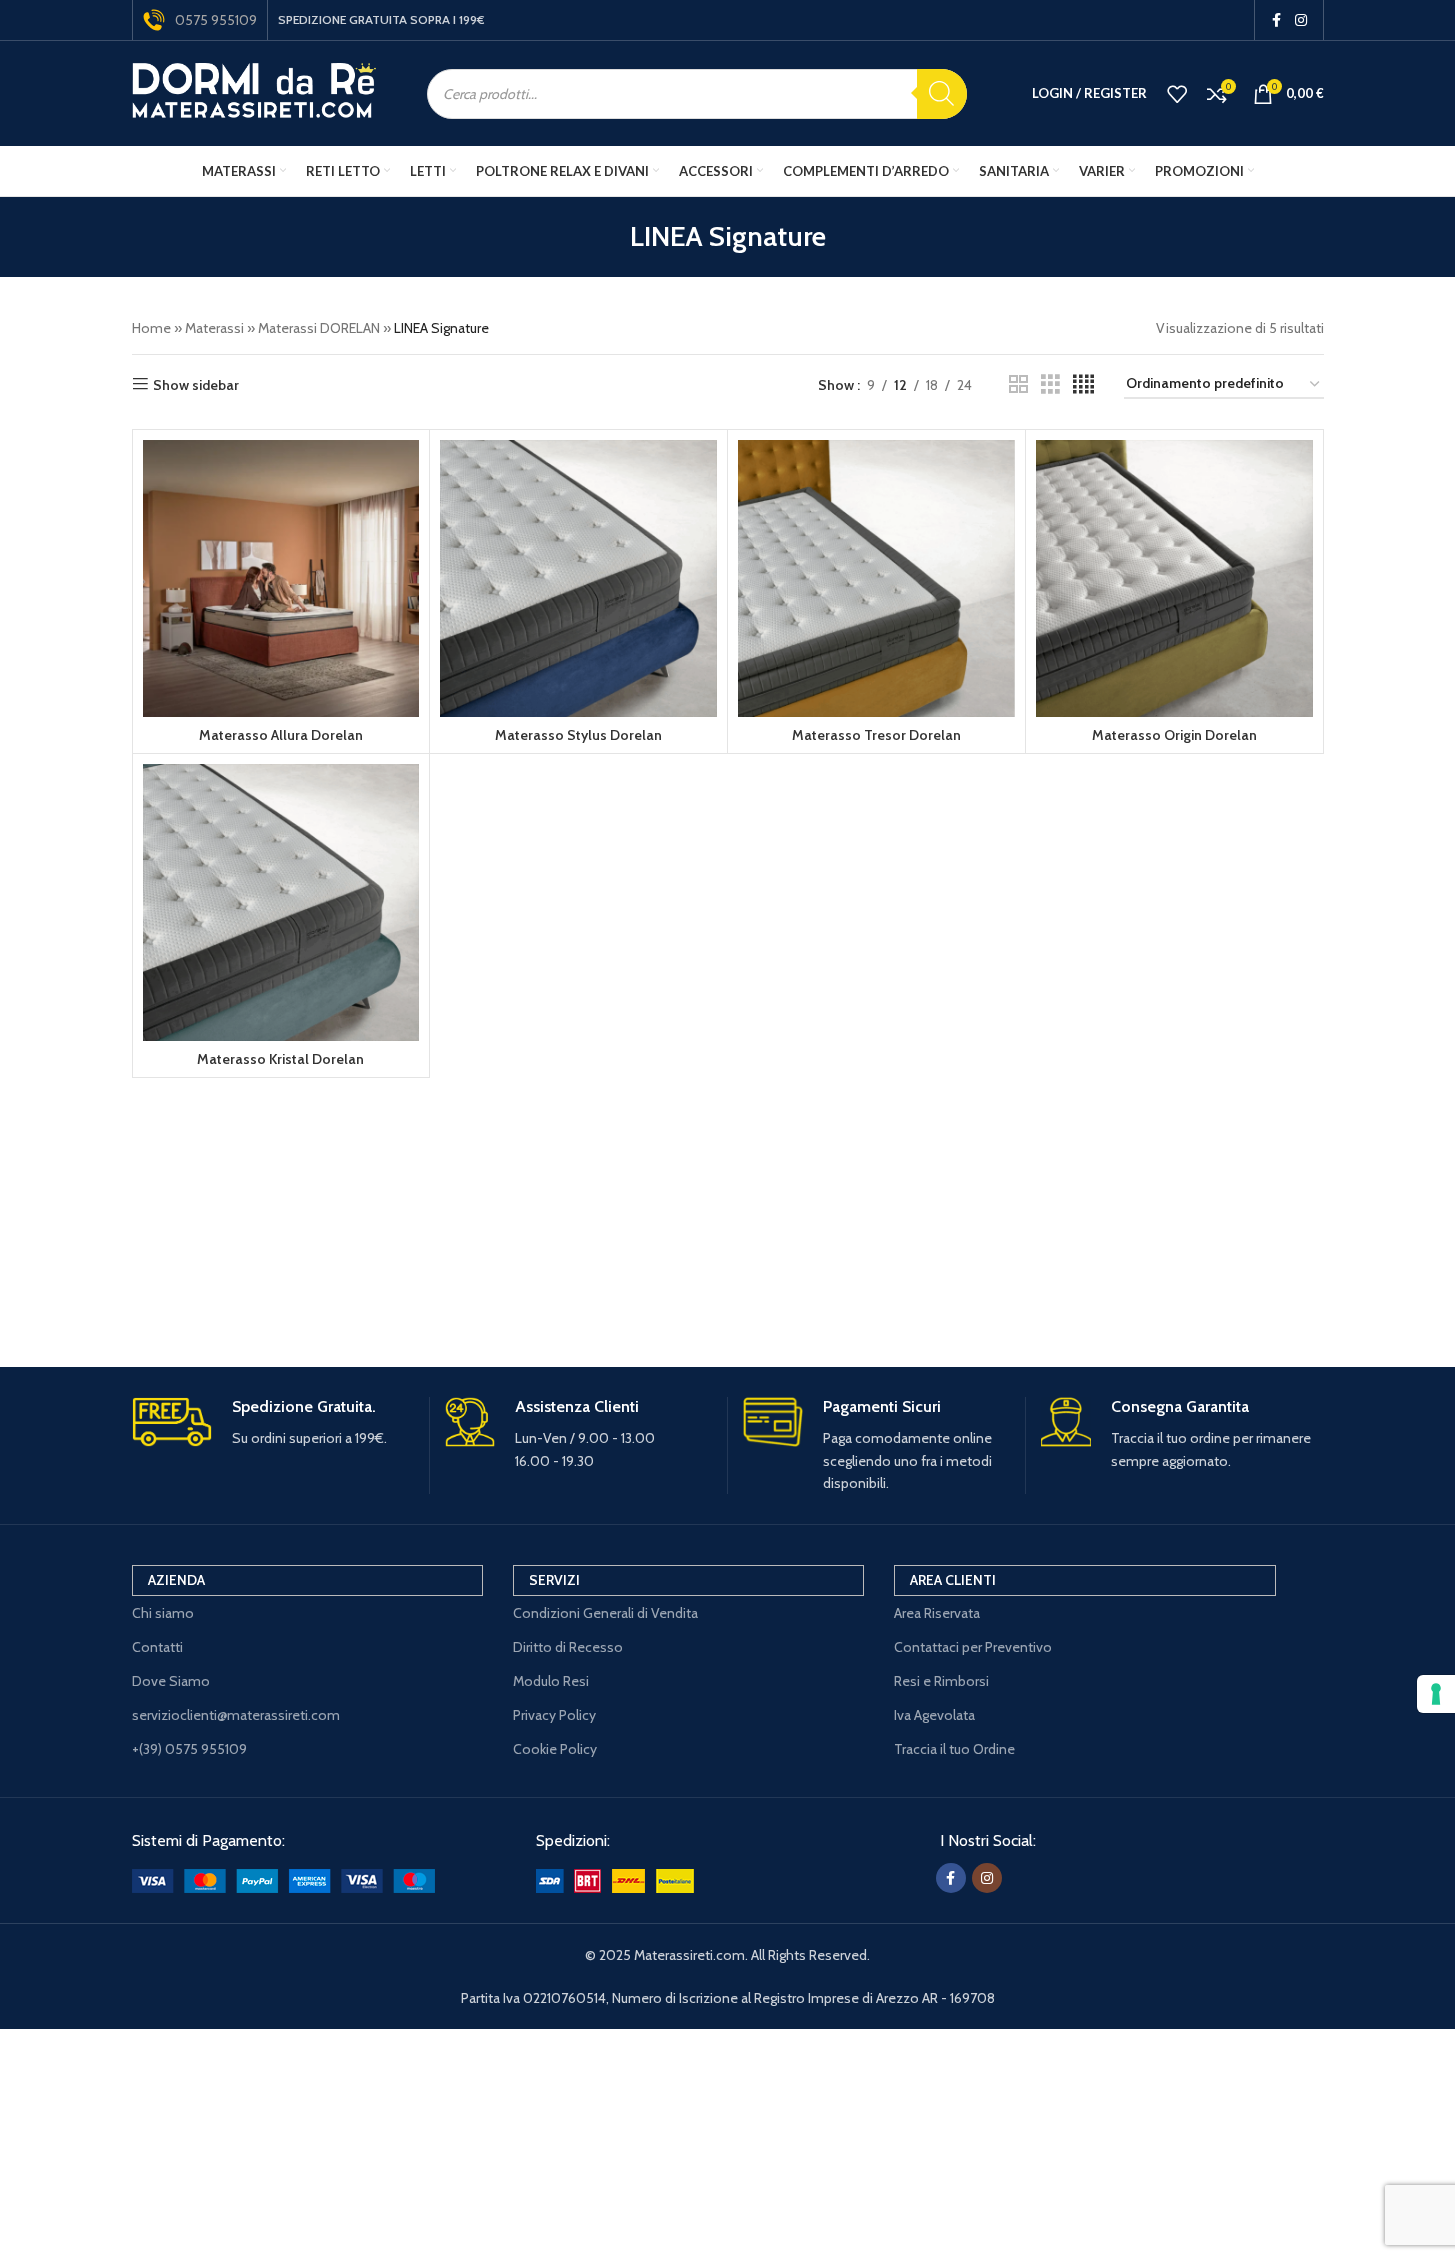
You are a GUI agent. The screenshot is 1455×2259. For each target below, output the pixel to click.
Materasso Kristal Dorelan (280, 1059)
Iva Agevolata (934, 1715)
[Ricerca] (942, 94)
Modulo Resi (551, 1681)
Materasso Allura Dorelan (281, 735)
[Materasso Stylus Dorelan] (578, 578)
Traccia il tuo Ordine (954, 1749)
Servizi (554, 1580)
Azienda (176, 1580)
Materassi (214, 328)
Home (151, 328)
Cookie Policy (555, 1749)
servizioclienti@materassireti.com (236, 1715)
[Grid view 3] (1050, 384)
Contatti (157, 1647)
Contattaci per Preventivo (973, 1647)
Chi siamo (163, 1613)
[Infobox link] (273, 1423)
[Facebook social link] (1277, 20)
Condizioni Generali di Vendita (605, 1613)
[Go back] (605, 237)
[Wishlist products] (1177, 94)
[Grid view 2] (1018, 384)
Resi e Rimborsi (941, 1681)
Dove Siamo (171, 1681)
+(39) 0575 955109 (189, 1749)
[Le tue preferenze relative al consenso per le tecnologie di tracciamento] (1436, 1694)
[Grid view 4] (1083, 384)
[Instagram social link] (1301, 20)
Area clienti (953, 1580)
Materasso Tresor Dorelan (876, 735)
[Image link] (283, 1879)
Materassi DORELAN (319, 328)
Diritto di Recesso (568, 1647)
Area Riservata (937, 1613)
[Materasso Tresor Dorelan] (876, 578)
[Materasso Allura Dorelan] (281, 578)
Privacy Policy (554, 1715)
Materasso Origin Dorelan (1174, 735)
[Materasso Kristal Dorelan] (281, 902)
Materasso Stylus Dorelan (578, 735)
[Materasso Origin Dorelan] (1174, 578)
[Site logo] (254, 92)
